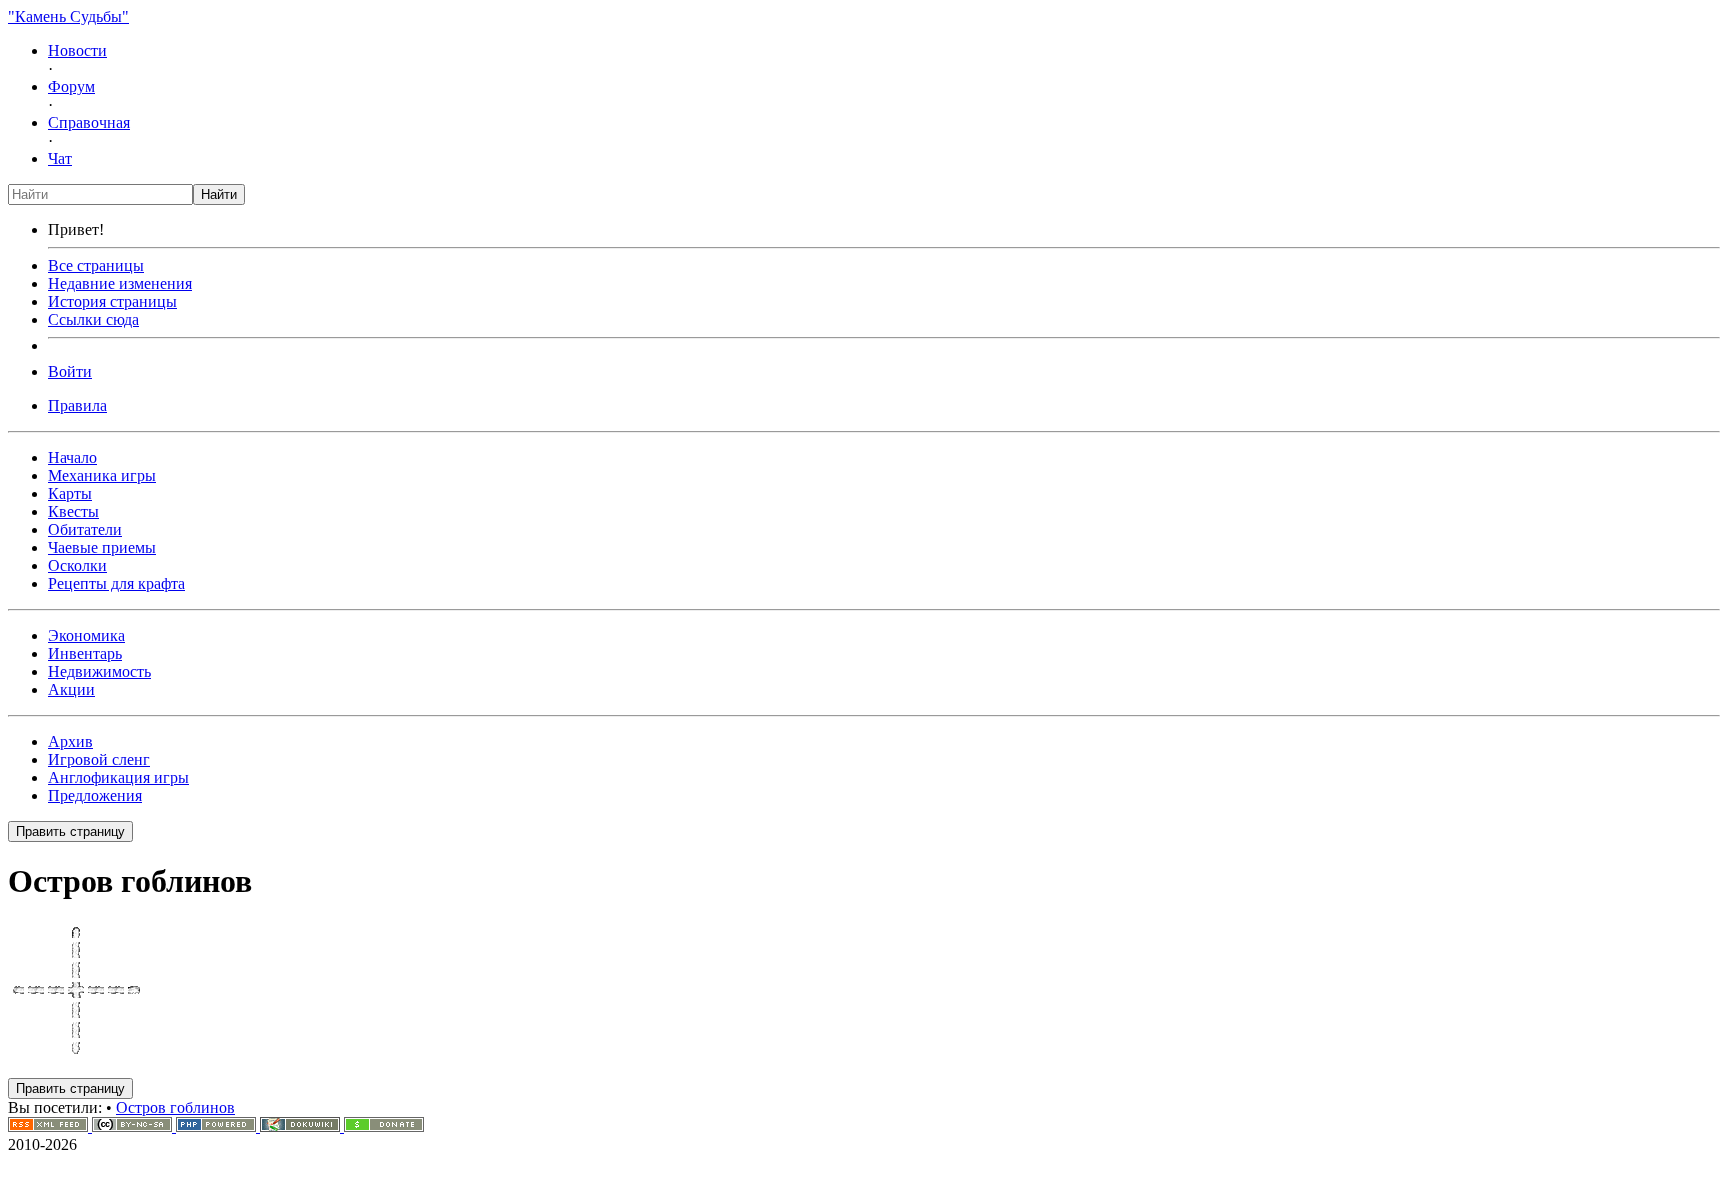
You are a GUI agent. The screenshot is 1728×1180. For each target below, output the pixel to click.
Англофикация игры (118, 777)
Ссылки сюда (93, 319)
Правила (77, 405)
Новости (77, 50)
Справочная (89, 122)
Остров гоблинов (175, 1107)
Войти (70, 371)
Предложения (95, 795)
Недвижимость (99, 671)
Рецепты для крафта (116, 583)
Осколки (77, 565)
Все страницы (96, 265)
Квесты (73, 511)
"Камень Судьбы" (68, 16)
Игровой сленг (99, 759)
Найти (219, 194)
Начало (72, 457)
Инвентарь (85, 653)
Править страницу (70, 831)
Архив (70, 741)
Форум (71, 86)
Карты (70, 493)
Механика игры (102, 475)
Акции (71, 689)
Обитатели (85, 529)
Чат (60, 158)
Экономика (86, 635)
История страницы (112, 301)
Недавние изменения (120, 283)
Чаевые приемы (102, 547)
